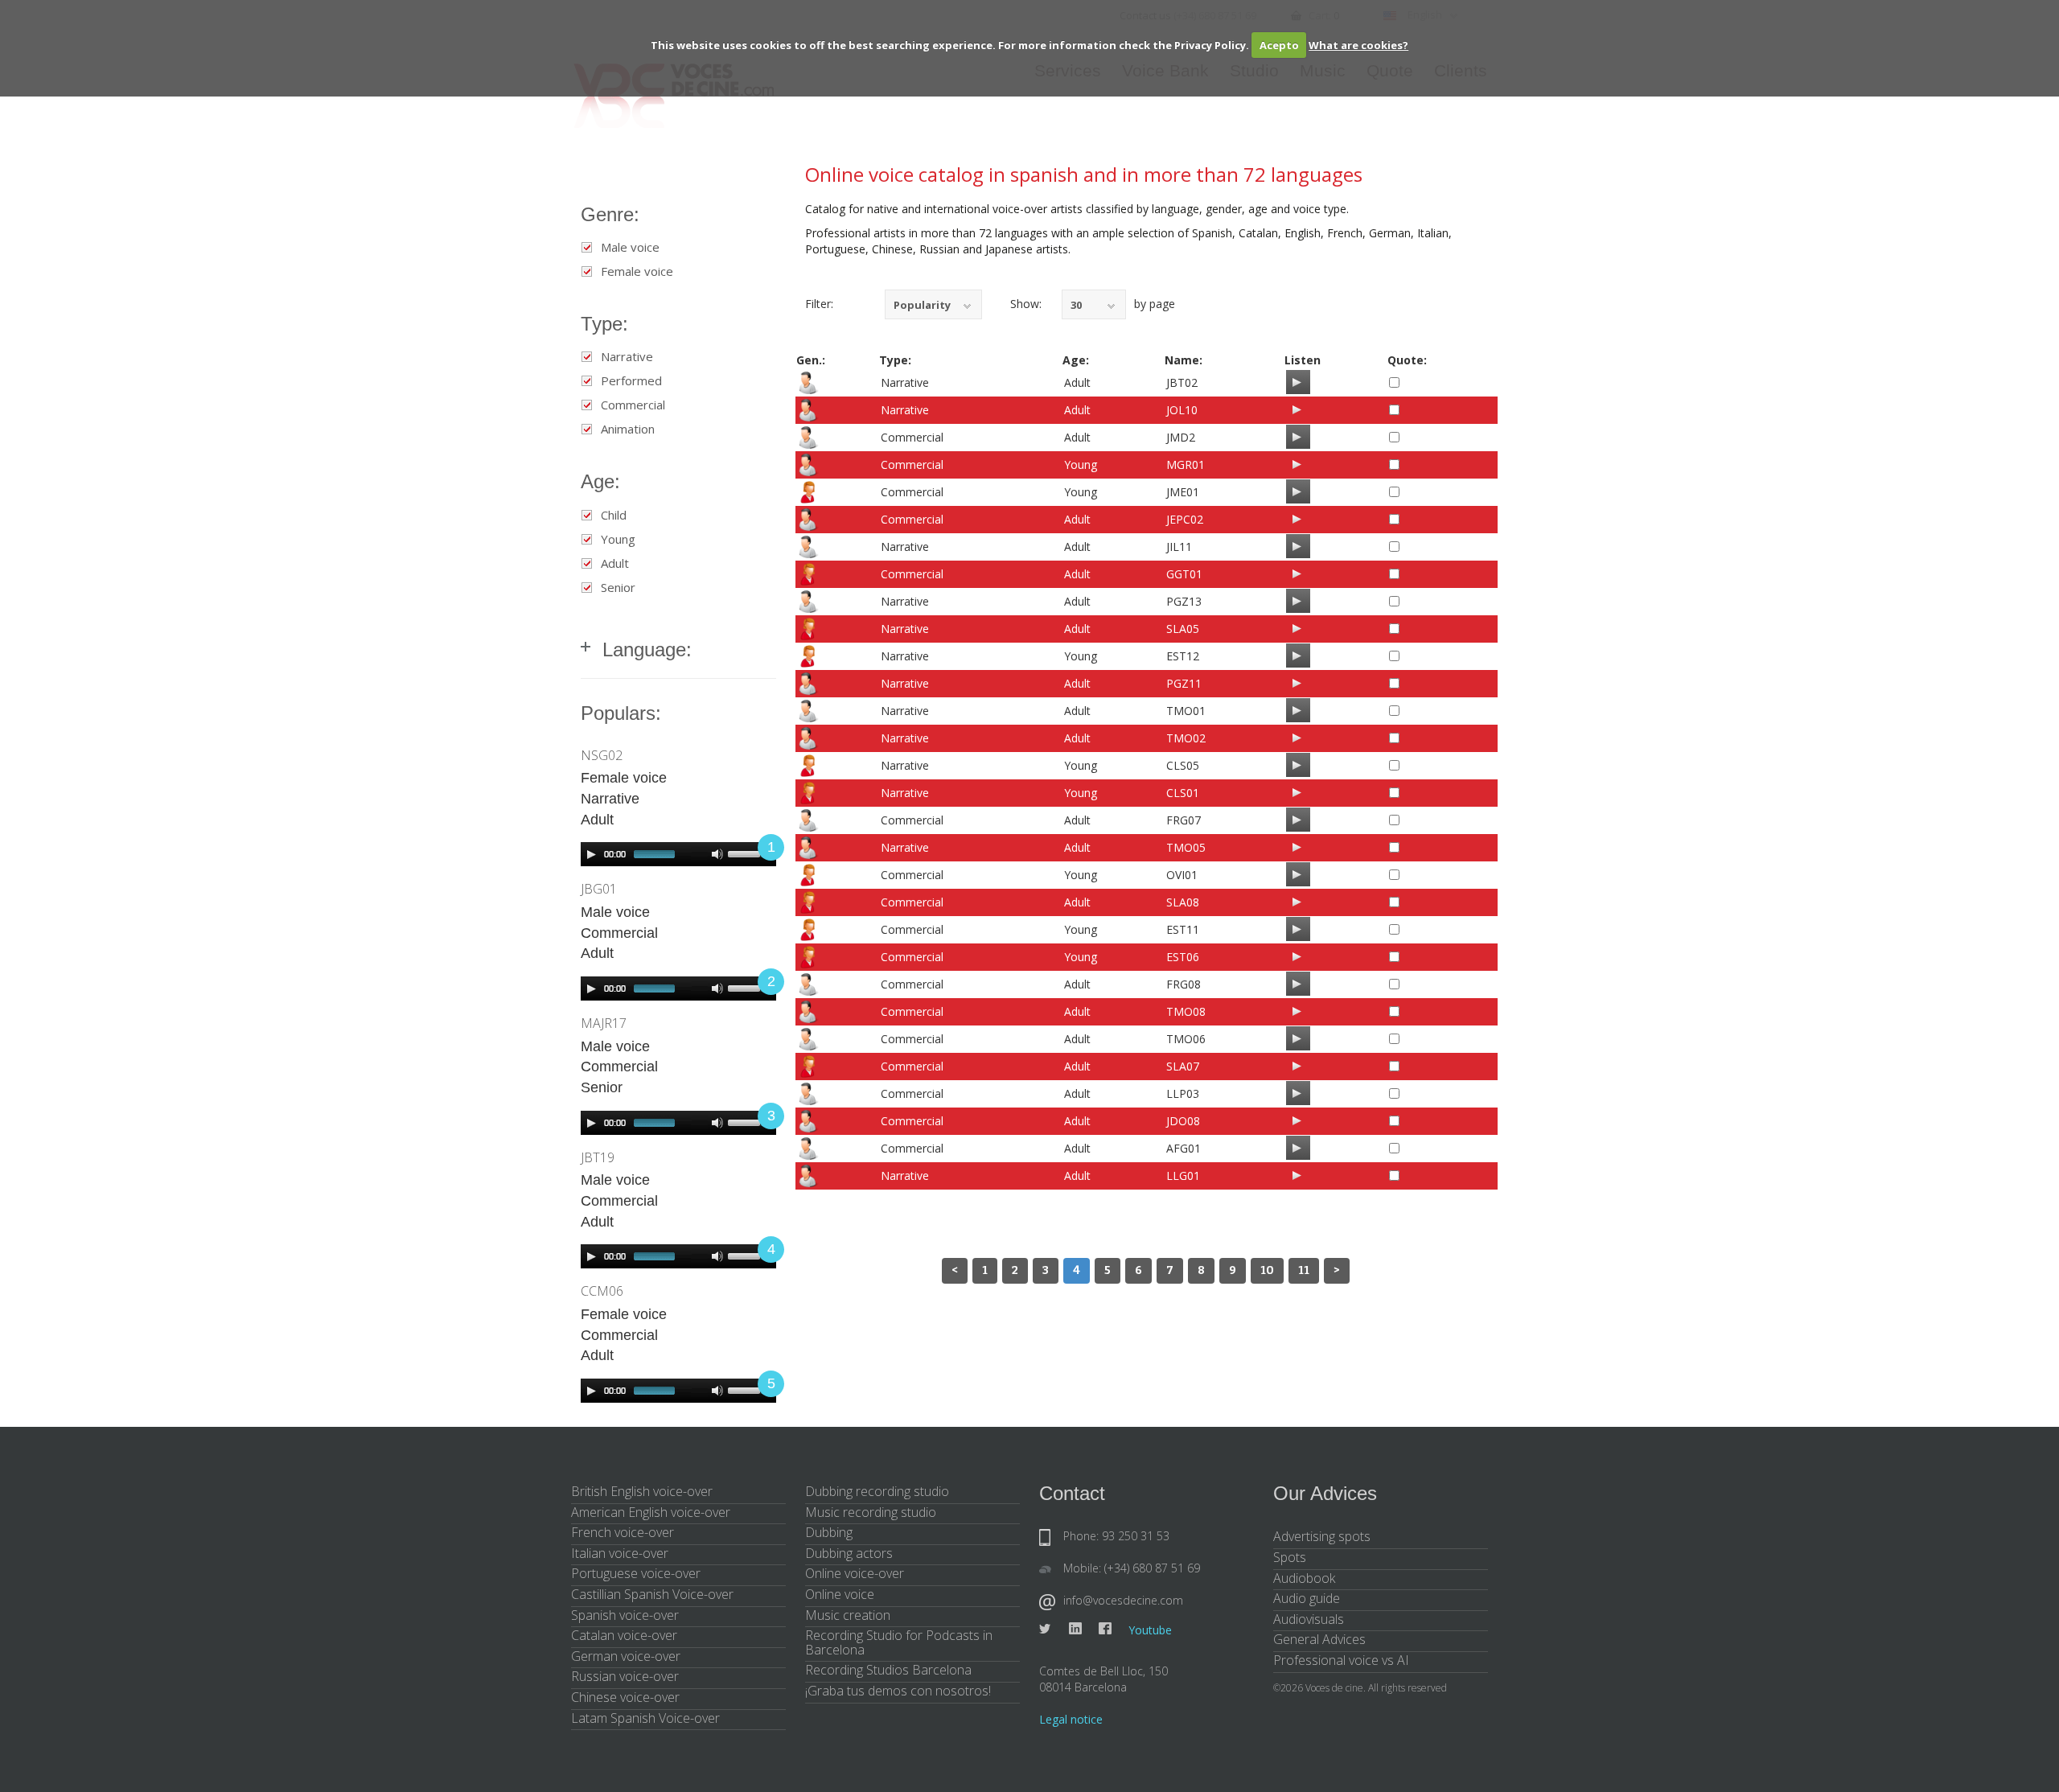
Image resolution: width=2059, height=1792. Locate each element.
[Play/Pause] (1297, 382)
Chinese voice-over (625, 1697)
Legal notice (1071, 1719)
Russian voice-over (625, 1676)
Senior (618, 588)
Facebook (1105, 1629)
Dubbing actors (849, 1553)
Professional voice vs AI (1341, 1660)
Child (614, 515)
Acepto (1279, 45)
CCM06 (602, 1291)
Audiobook (1304, 1578)
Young (618, 539)
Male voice (630, 247)
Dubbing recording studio (877, 1491)
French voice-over (623, 1532)
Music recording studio (871, 1512)
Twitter (1046, 1629)
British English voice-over (642, 1491)
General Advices (1319, 1639)
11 (1304, 1270)
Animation (628, 429)
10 (1267, 1270)
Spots (1290, 1557)
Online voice (840, 1594)
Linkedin (1075, 1629)
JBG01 (599, 889)
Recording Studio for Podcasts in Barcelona (899, 1642)
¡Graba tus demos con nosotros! (898, 1691)
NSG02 (602, 755)
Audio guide (1307, 1598)
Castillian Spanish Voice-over (652, 1594)
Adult (615, 563)
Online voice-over (855, 1573)
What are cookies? (1358, 45)
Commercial (633, 405)
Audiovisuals (1309, 1619)
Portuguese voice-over (636, 1573)
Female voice (637, 271)
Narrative (627, 357)
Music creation (848, 1615)
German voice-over (626, 1656)
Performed (631, 381)
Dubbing (829, 1532)
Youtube (1150, 1630)
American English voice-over (651, 1512)
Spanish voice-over (625, 1615)
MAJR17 (604, 1023)
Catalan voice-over (624, 1635)
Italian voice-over (620, 1553)
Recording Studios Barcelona (888, 1670)
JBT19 (598, 1157)
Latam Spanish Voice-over (645, 1718)
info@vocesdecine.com (1123, 1600)
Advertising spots (1322, 1536)
